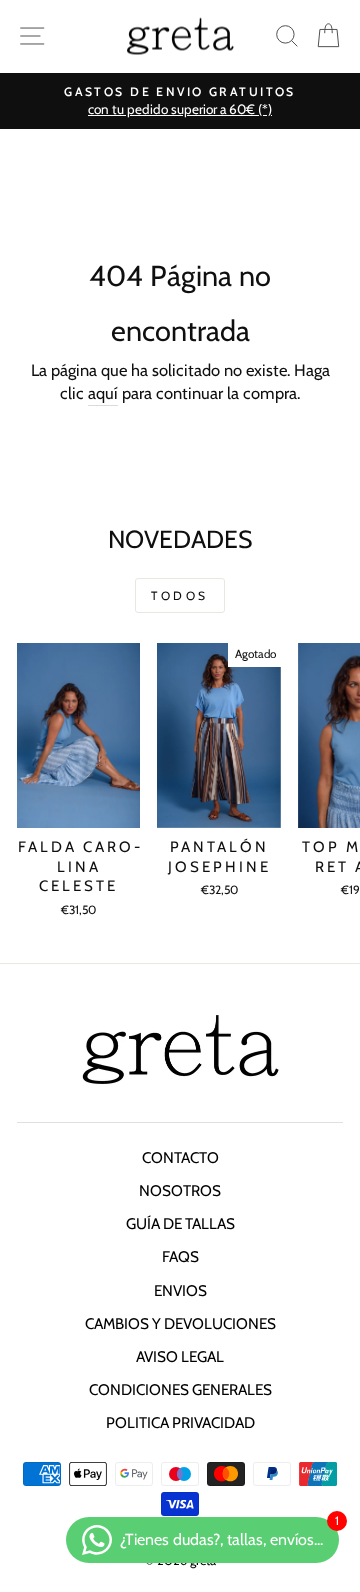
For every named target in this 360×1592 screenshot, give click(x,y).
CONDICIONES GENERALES (180, 1389)
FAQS (180, 1256)
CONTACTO (180, 1157)
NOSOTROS (180, 1190)
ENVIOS (180, 1290)
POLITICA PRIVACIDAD (180, 1422)
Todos (180, 595)
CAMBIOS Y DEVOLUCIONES (180, 1323)
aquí (103, 393)
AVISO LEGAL (180, 1356)
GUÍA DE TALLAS (180, 1223)
